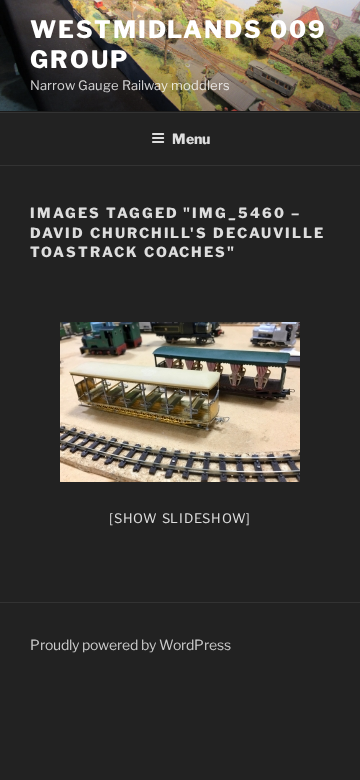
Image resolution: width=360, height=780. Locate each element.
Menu (191, 138)
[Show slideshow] (180, 518)
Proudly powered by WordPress (130, 644)
